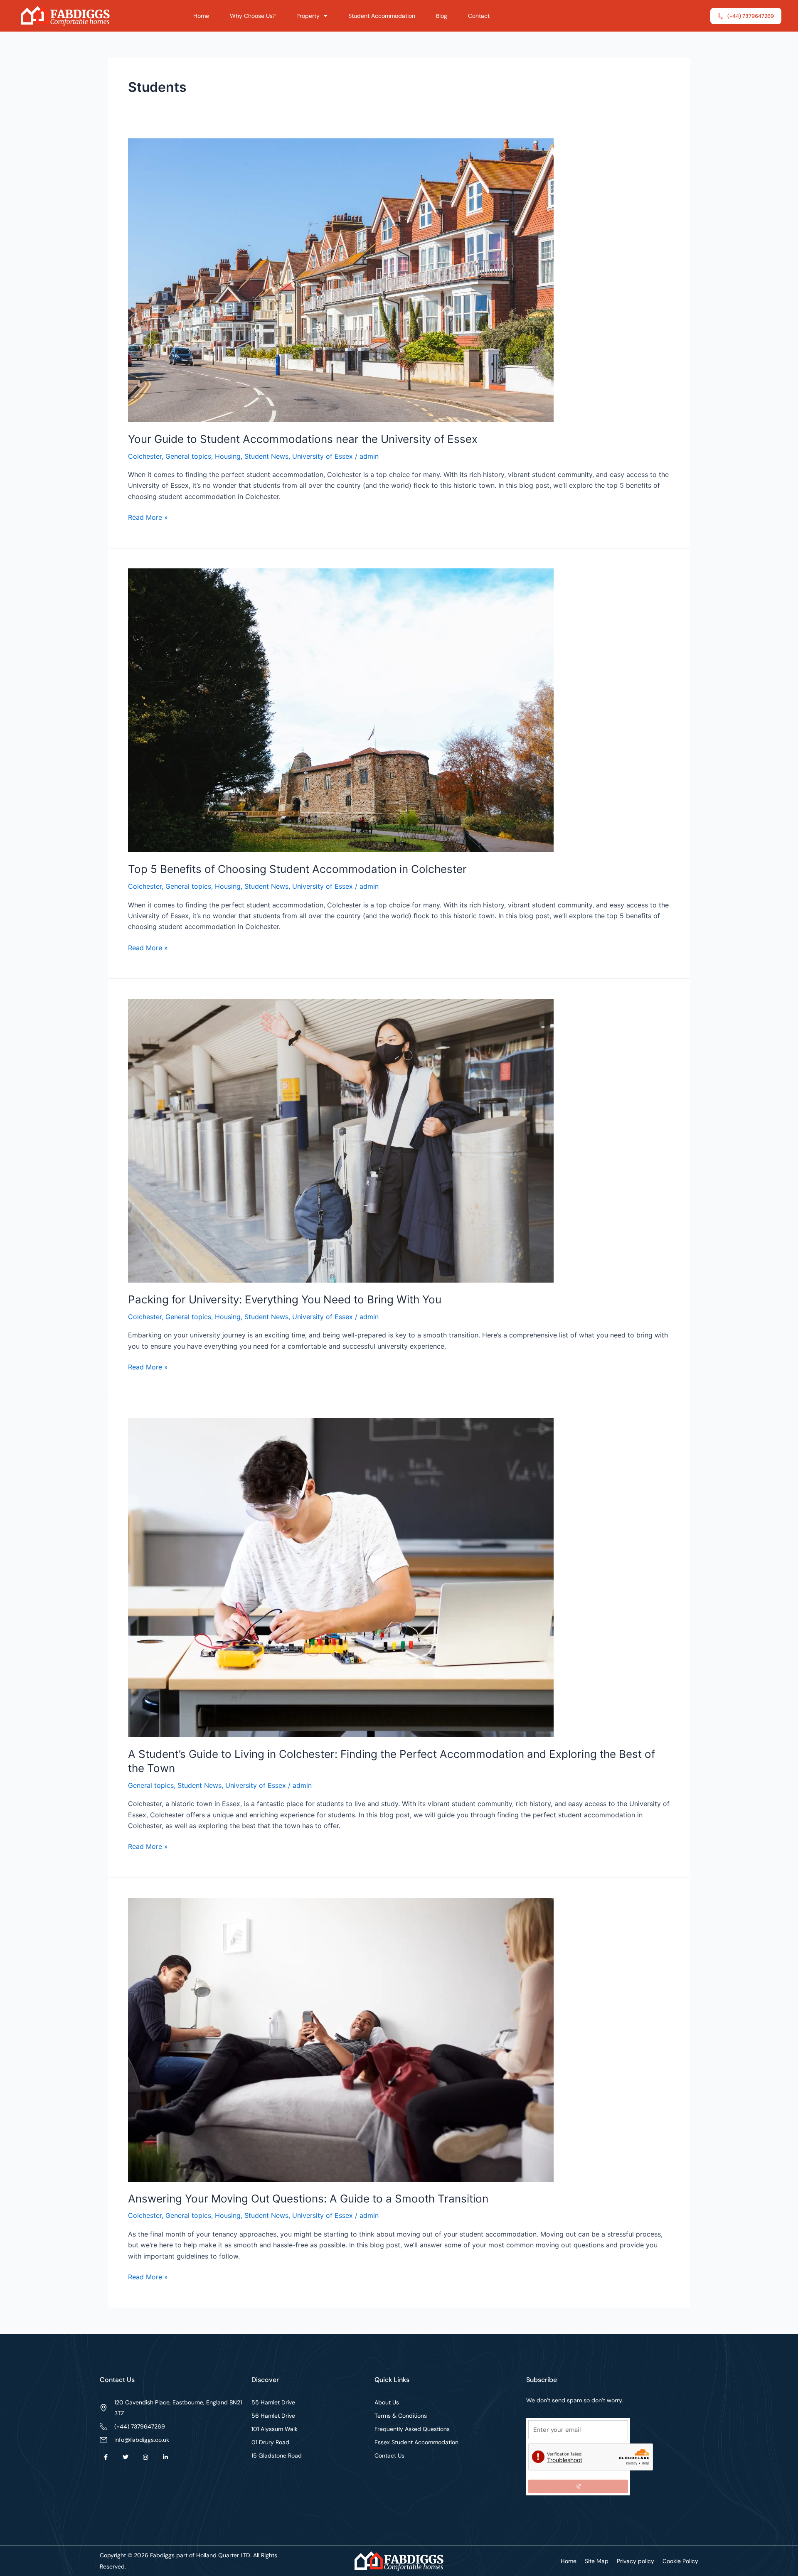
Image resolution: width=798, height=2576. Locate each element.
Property (308, 16)
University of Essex (323, 456)
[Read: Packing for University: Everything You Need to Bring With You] (341, 1140)
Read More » (148, 517)
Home (201, 16)
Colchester (145, 456)
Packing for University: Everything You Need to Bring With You (285, 1299)
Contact (479, 16)
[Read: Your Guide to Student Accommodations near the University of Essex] (341, 280)
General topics (188, 456)
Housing (228, 456)
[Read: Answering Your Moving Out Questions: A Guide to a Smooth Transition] (341, 2039)
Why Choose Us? (253, 16)
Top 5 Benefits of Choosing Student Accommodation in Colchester (297, 869)
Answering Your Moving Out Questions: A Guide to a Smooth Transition (308, 2199)
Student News (266, 456)
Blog (442, 16)
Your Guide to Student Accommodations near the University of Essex (303, 439)
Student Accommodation (382, 16)
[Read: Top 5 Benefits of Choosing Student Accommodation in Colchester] (341, 710)
